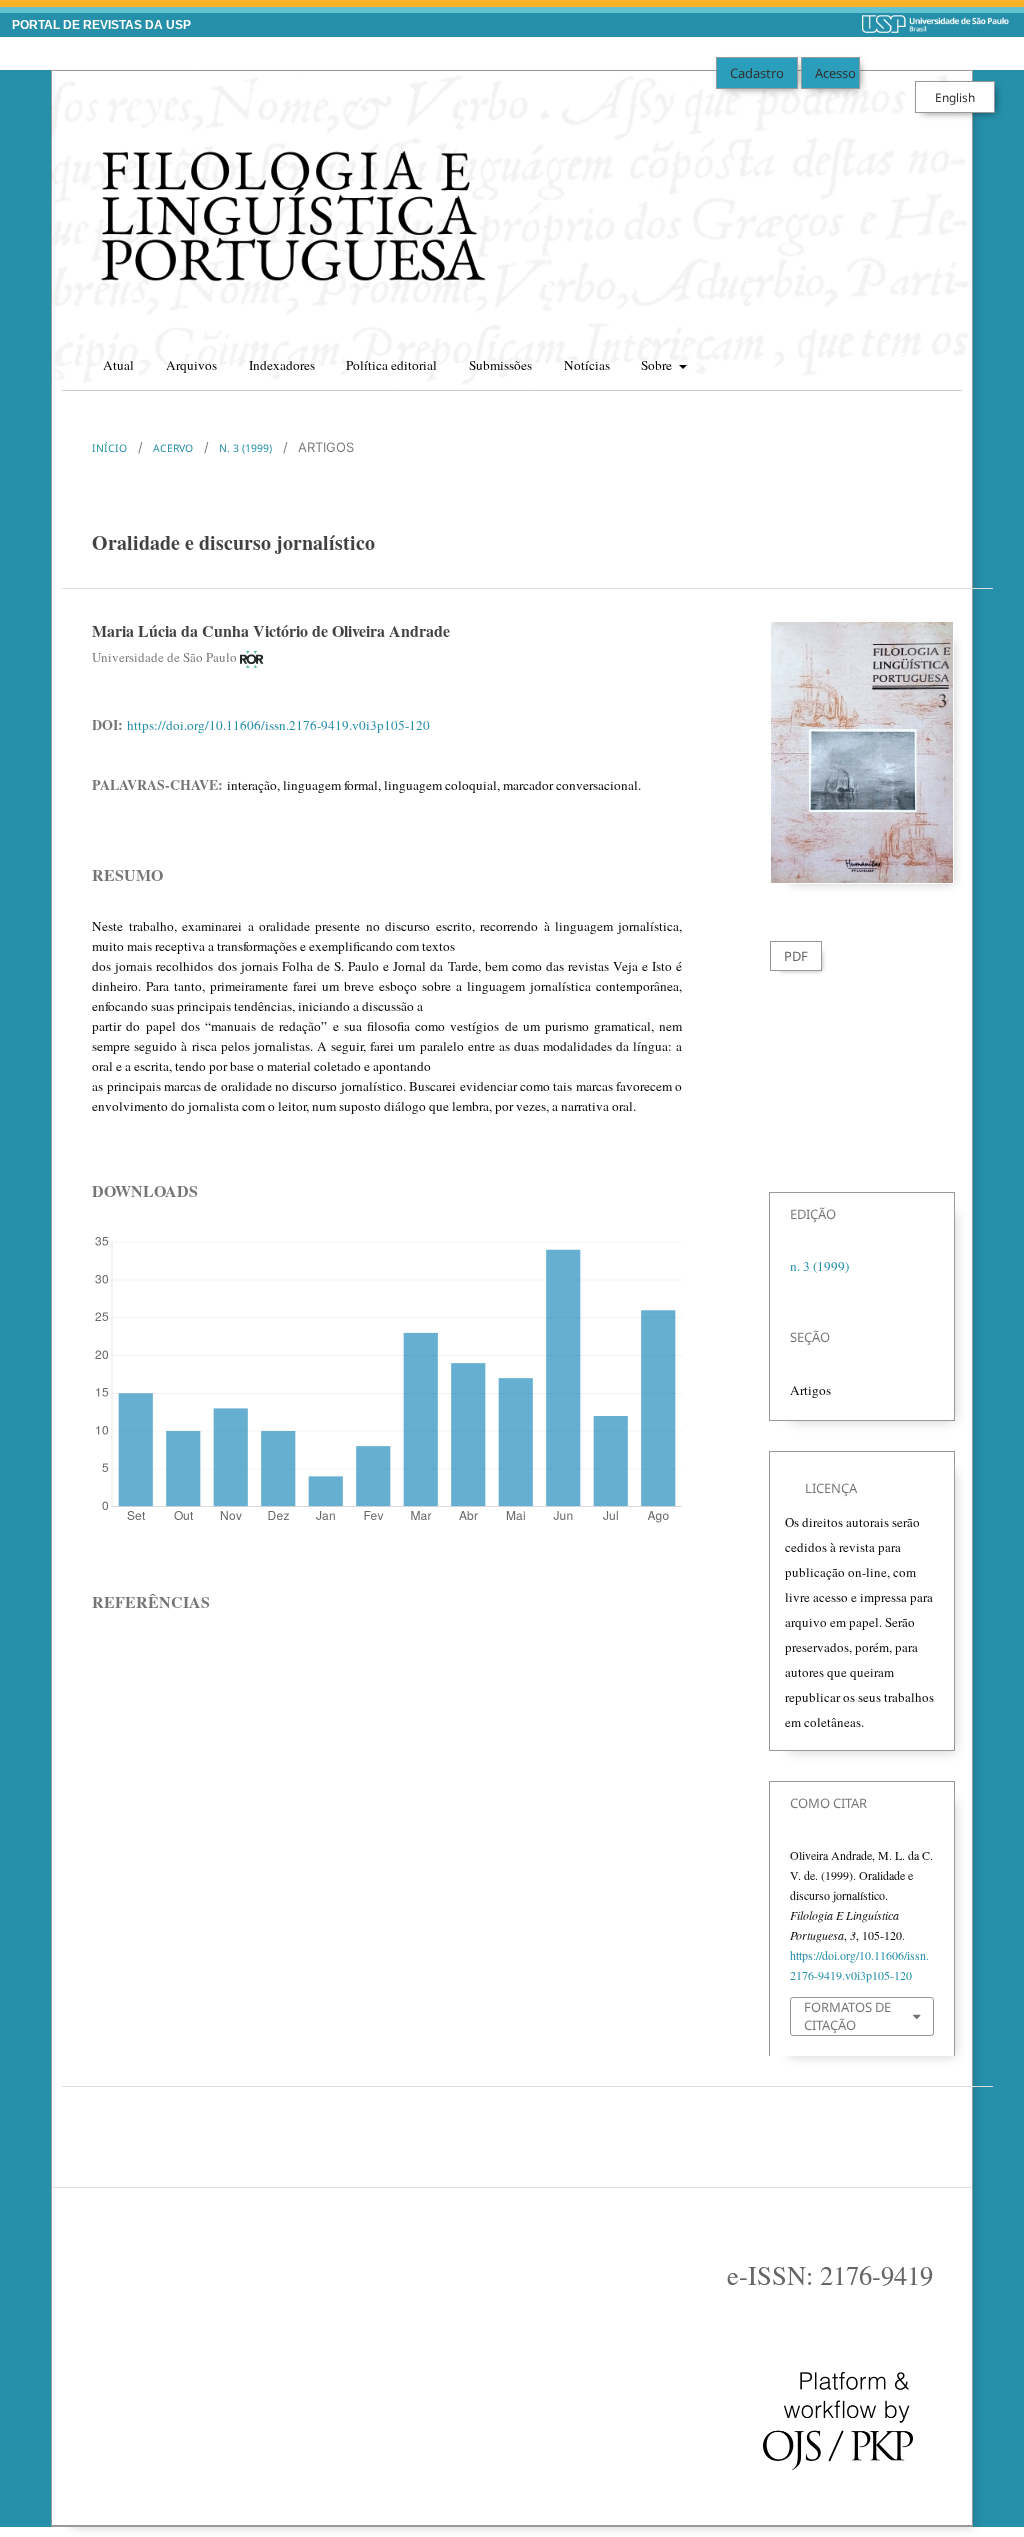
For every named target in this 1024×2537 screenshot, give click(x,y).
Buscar (929, 359)
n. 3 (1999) (245, 448)
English (955, 97)
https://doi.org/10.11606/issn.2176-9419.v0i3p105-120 (278, 725)
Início (109, 448)
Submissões (500, 365)
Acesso (835, 73)
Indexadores (282, 365)
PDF (796, 956)
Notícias (587, 365)
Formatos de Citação (847, 2016)
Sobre (658, 365)
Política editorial (391, 365)
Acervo (173, 448)
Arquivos (191, 365)
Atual (118, 365)
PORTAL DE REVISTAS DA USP (101, 25)
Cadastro (757, 73)
